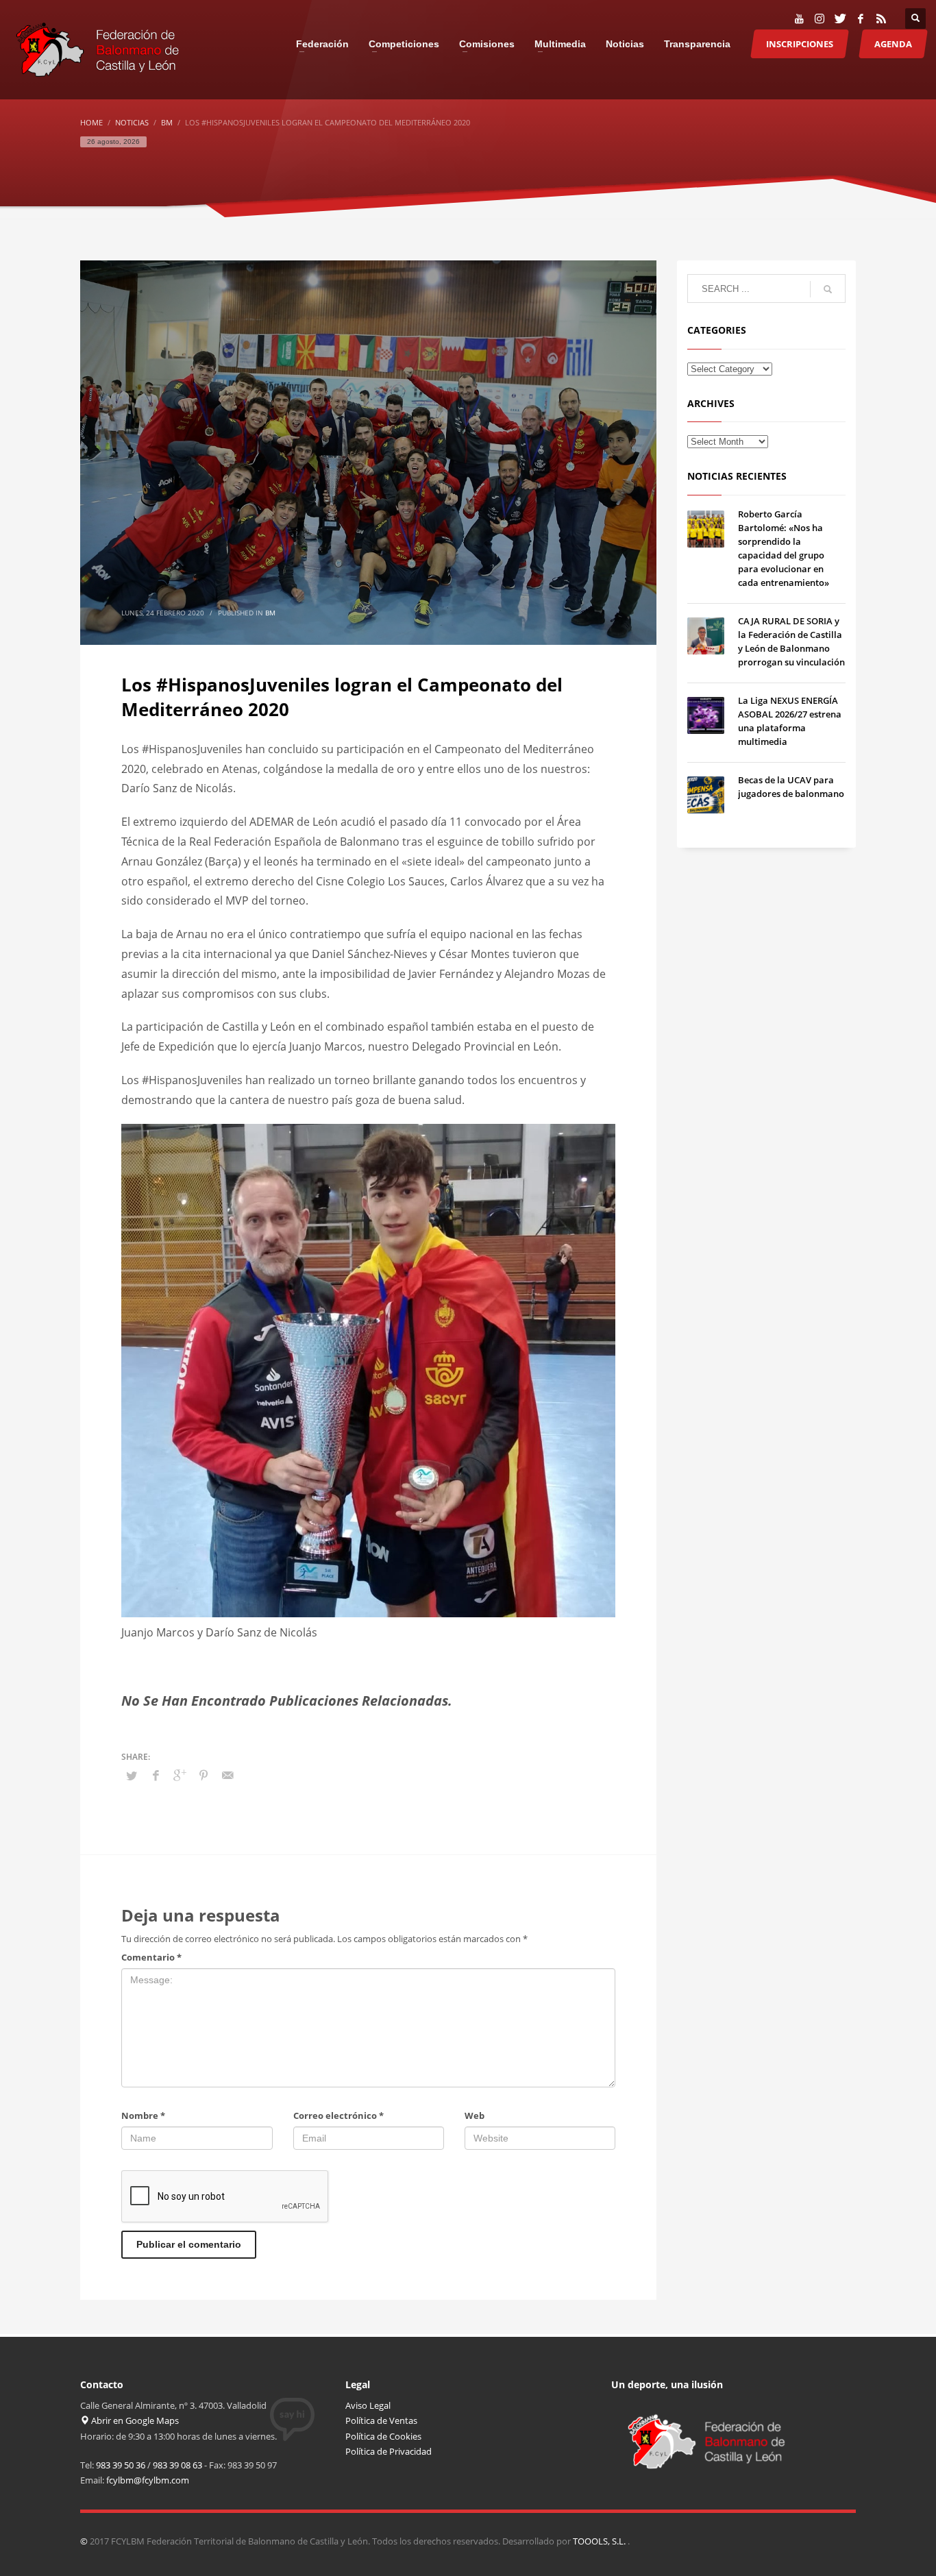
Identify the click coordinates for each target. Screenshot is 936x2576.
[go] (828, 289)
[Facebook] (861, 19)
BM (270, 613)
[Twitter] (840, 19)
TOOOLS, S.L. (600, 2541)
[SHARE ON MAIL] (227, 1775)
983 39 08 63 (177, 2465)
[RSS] (881, 19)
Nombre (143, 2115)
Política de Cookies (383, 2436)
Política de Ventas (381, 2420)
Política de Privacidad (389, 2451)
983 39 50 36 (121, 2465)
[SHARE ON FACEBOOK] (156, 1775)
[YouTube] (799, 19)
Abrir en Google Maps (134, 2420)
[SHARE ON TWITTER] (132, 1776)
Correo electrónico (338, 2115)
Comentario (151, 1957)
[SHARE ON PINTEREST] (204, 1775)
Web (475, 2115)
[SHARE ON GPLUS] (180, 1775)
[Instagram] (820, 19)
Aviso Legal (368, 2405)
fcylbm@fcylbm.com (148, 2480)
